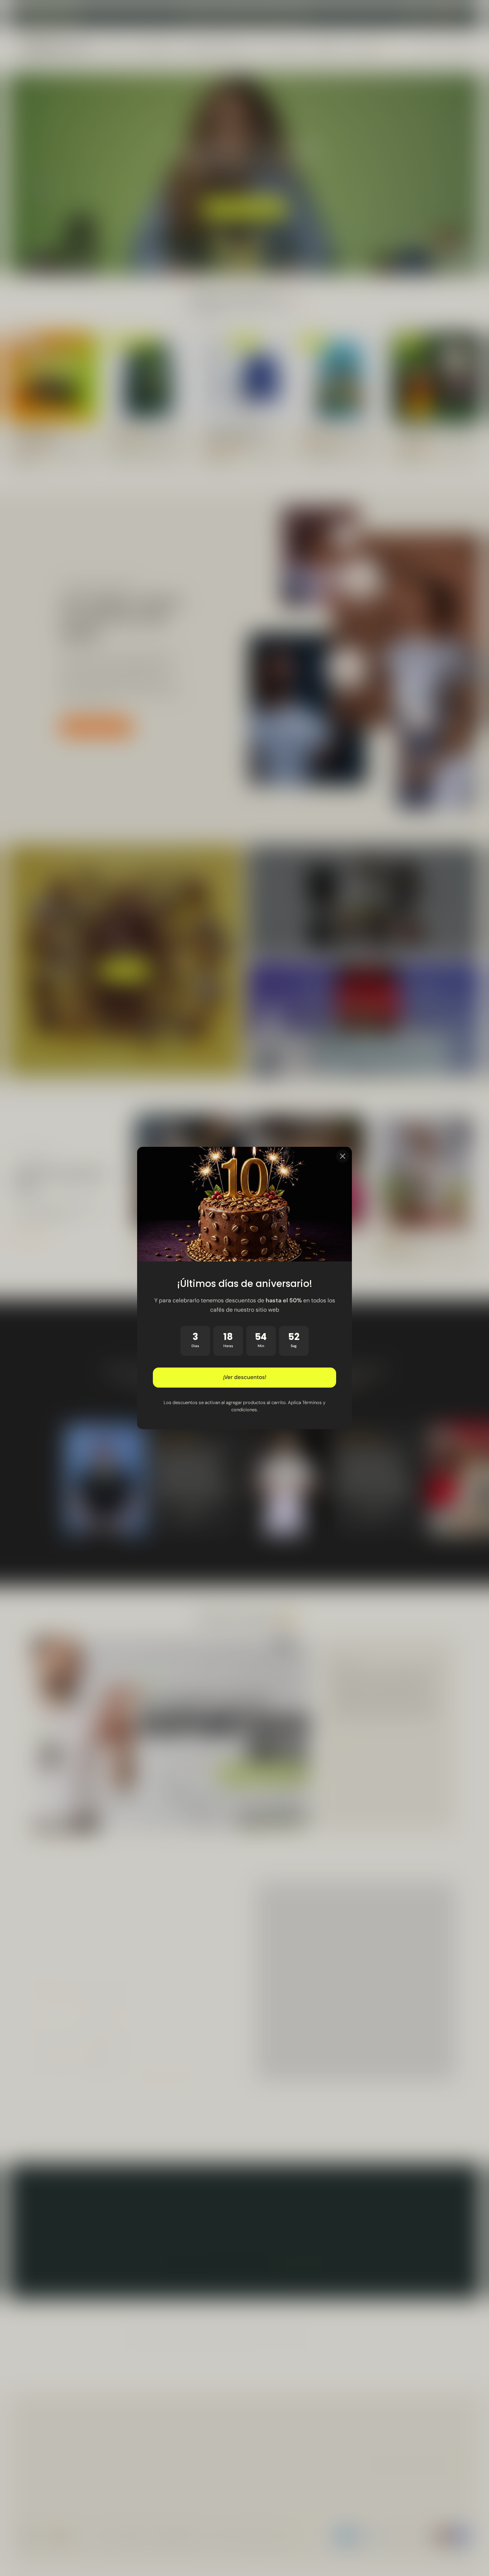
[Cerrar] (343, 1156)
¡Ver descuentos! (245, 1378)
